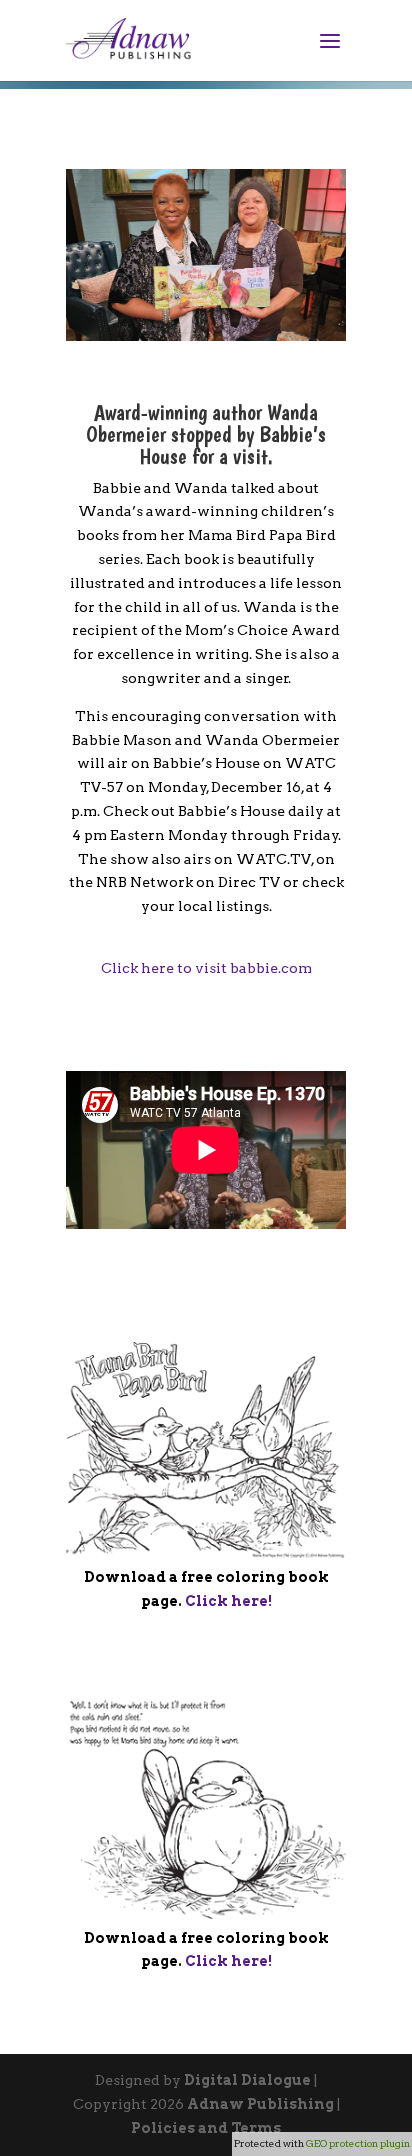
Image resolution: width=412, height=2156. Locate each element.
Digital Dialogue (247, 2080)
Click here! (228, 1601)
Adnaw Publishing (260, 2104)
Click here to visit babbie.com (206, 968)
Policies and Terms (206, 2128)
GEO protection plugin (358, 2143)
